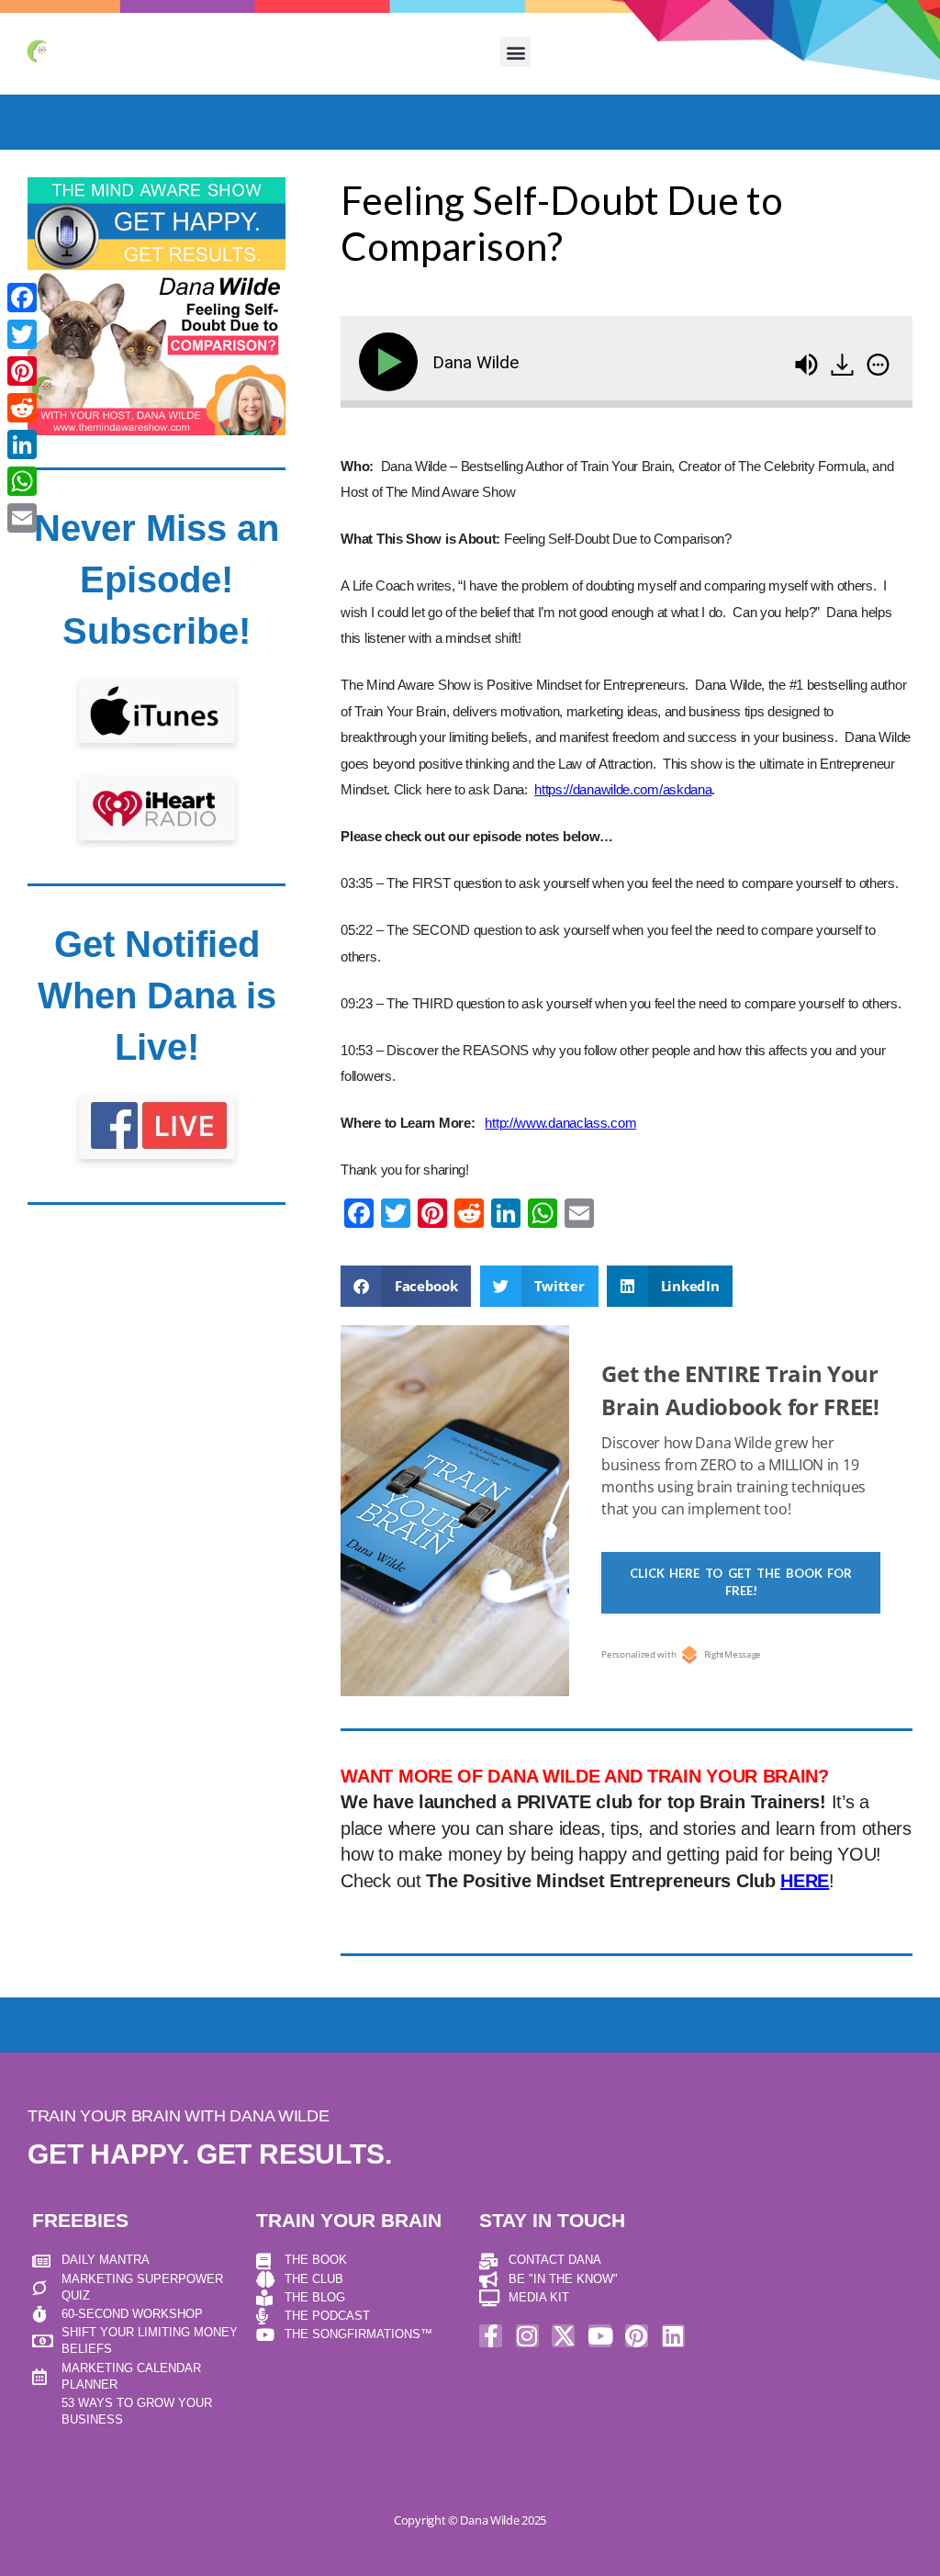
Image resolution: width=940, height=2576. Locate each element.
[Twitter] (22, 334)
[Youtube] (600, 2336)
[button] (515, 52)
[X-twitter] (563, 2336)
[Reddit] (22, 408)
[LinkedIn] (22, 444)
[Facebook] (22, 298)
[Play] (392, 362)
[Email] (22, 518)
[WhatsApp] (22, 481)
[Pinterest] (637, 2336)
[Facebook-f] (491, 2336)
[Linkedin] (673, 2336)
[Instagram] (527, 2336)
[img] (878, 365)
